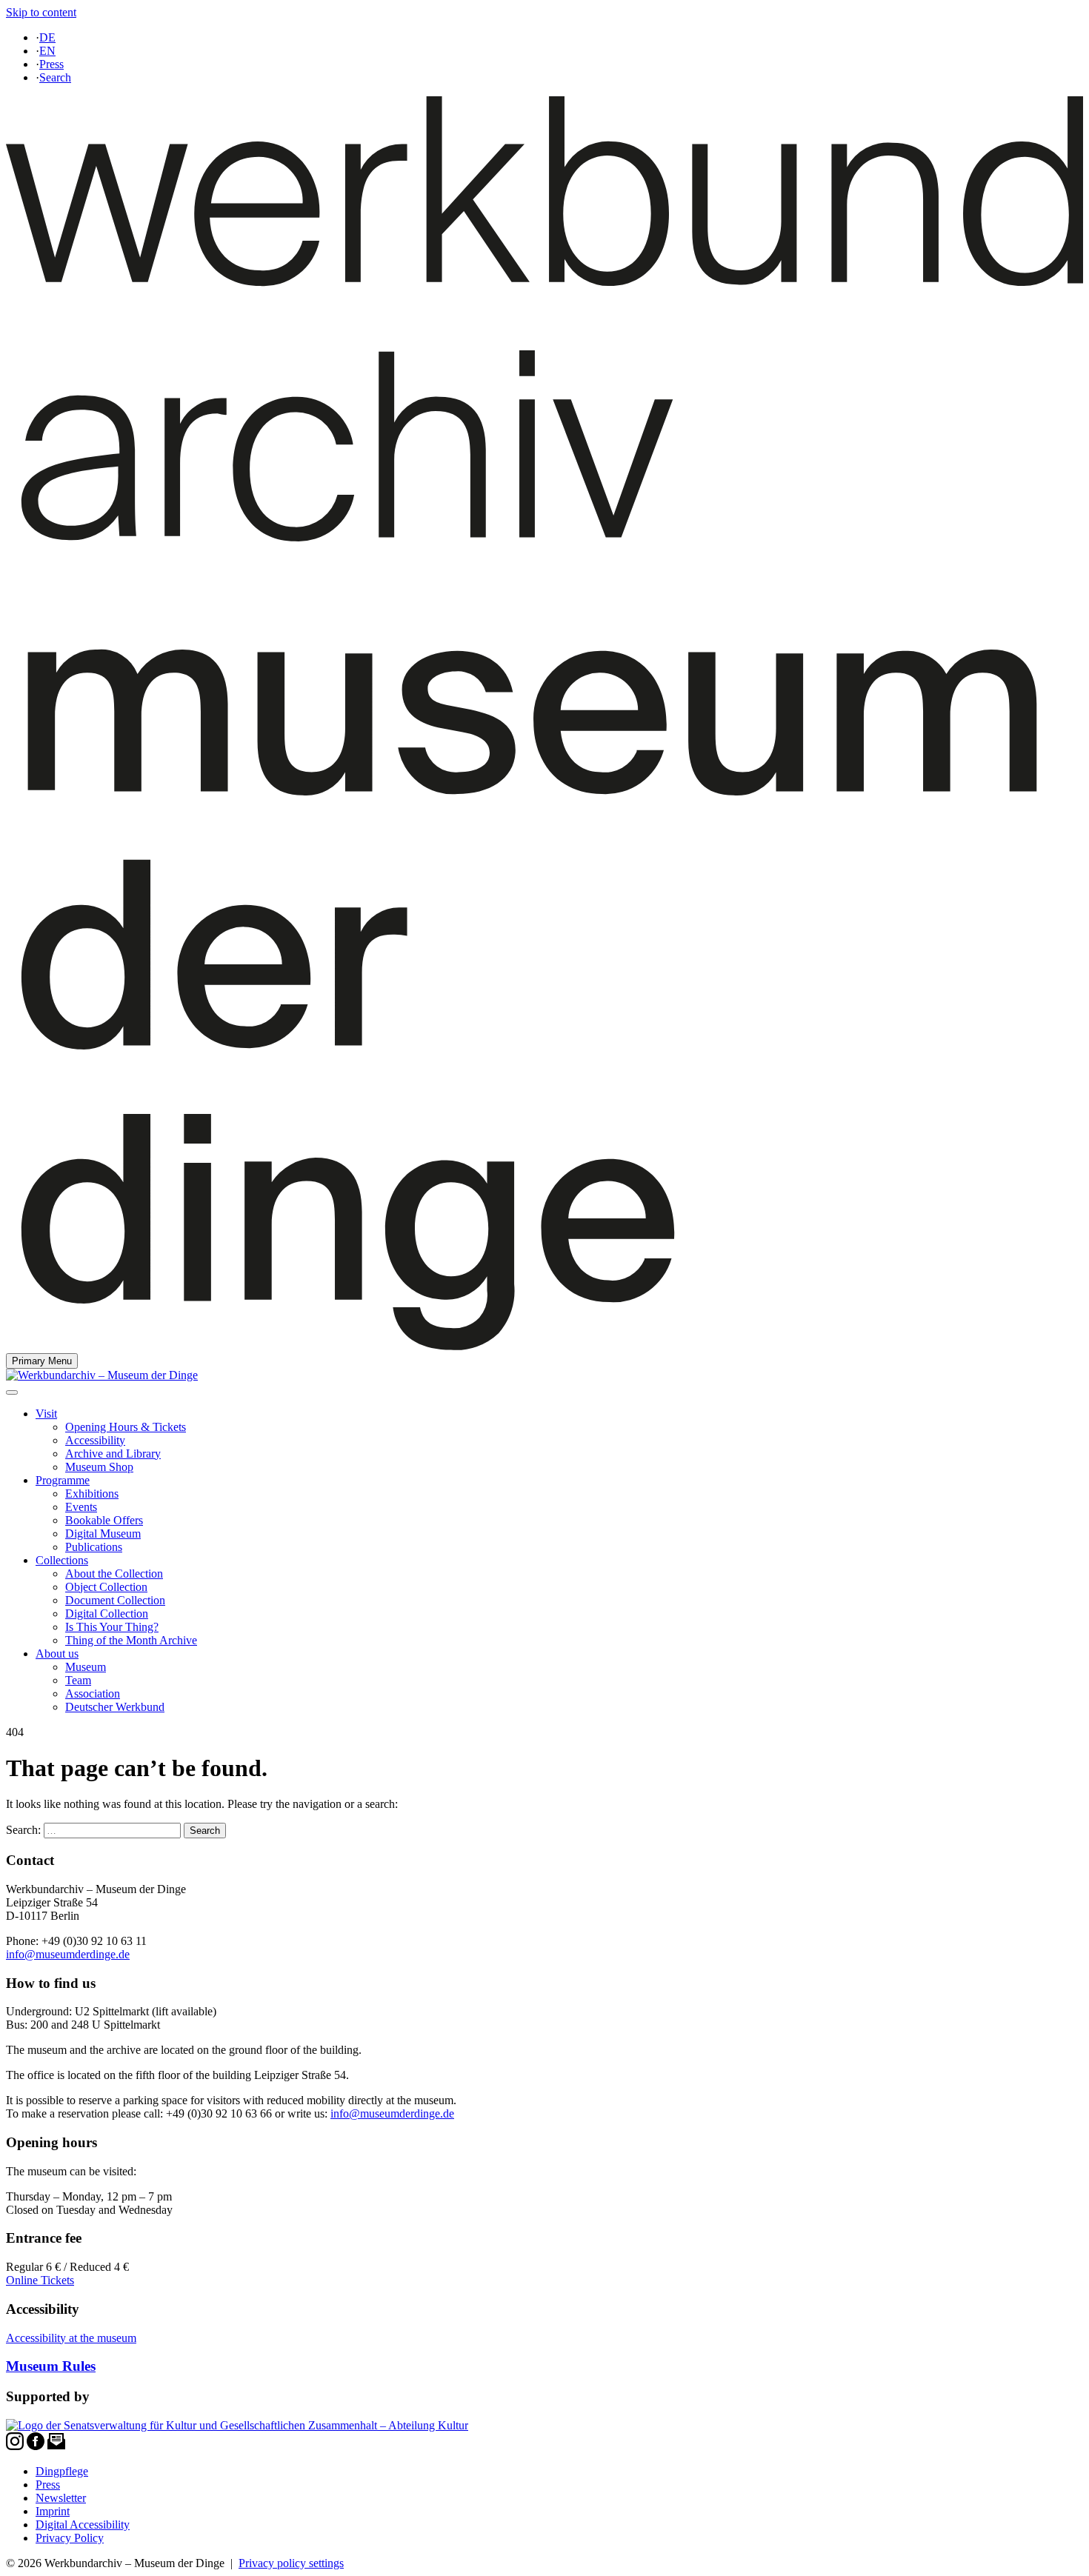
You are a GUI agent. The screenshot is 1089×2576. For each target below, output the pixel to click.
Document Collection (115, 1600)
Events (81, 1507)
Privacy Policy (70, 2538)
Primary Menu (42, 1361)
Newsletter (61, 2498)
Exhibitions (92, 1494)
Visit (46, 1414)
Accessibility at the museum (71, 2338)
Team (78, 1680)
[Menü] (12, 1392)
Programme (63, 1480)
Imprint (53, 2511)
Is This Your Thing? (112, 1627)
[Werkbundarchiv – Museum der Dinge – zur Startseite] (544, 1346)
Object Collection (106, 1587)
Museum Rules (51, 2366)
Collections (62, 1560)
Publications (94, 1547)
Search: (23, 1830)
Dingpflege (62, 2471)
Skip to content (41, 12)
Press (51, 64)
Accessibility (95, 1440)
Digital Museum (103, 1534)
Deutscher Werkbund (115, 1707)
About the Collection (114, 1574)
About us (57, 1654)
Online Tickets (40, 2280)
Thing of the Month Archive (131, 1640)
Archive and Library (113, 1454)
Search (55, 77)
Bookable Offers (104, 1520)
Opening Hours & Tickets (126, 1427)
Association (93, 1694)
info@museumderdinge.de (68, 1954)
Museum (86, 1667)
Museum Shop (99, 1467)
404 (15, 1732)
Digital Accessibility (83, 2525)
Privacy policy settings (291, 2563)
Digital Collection (107, 1614)
